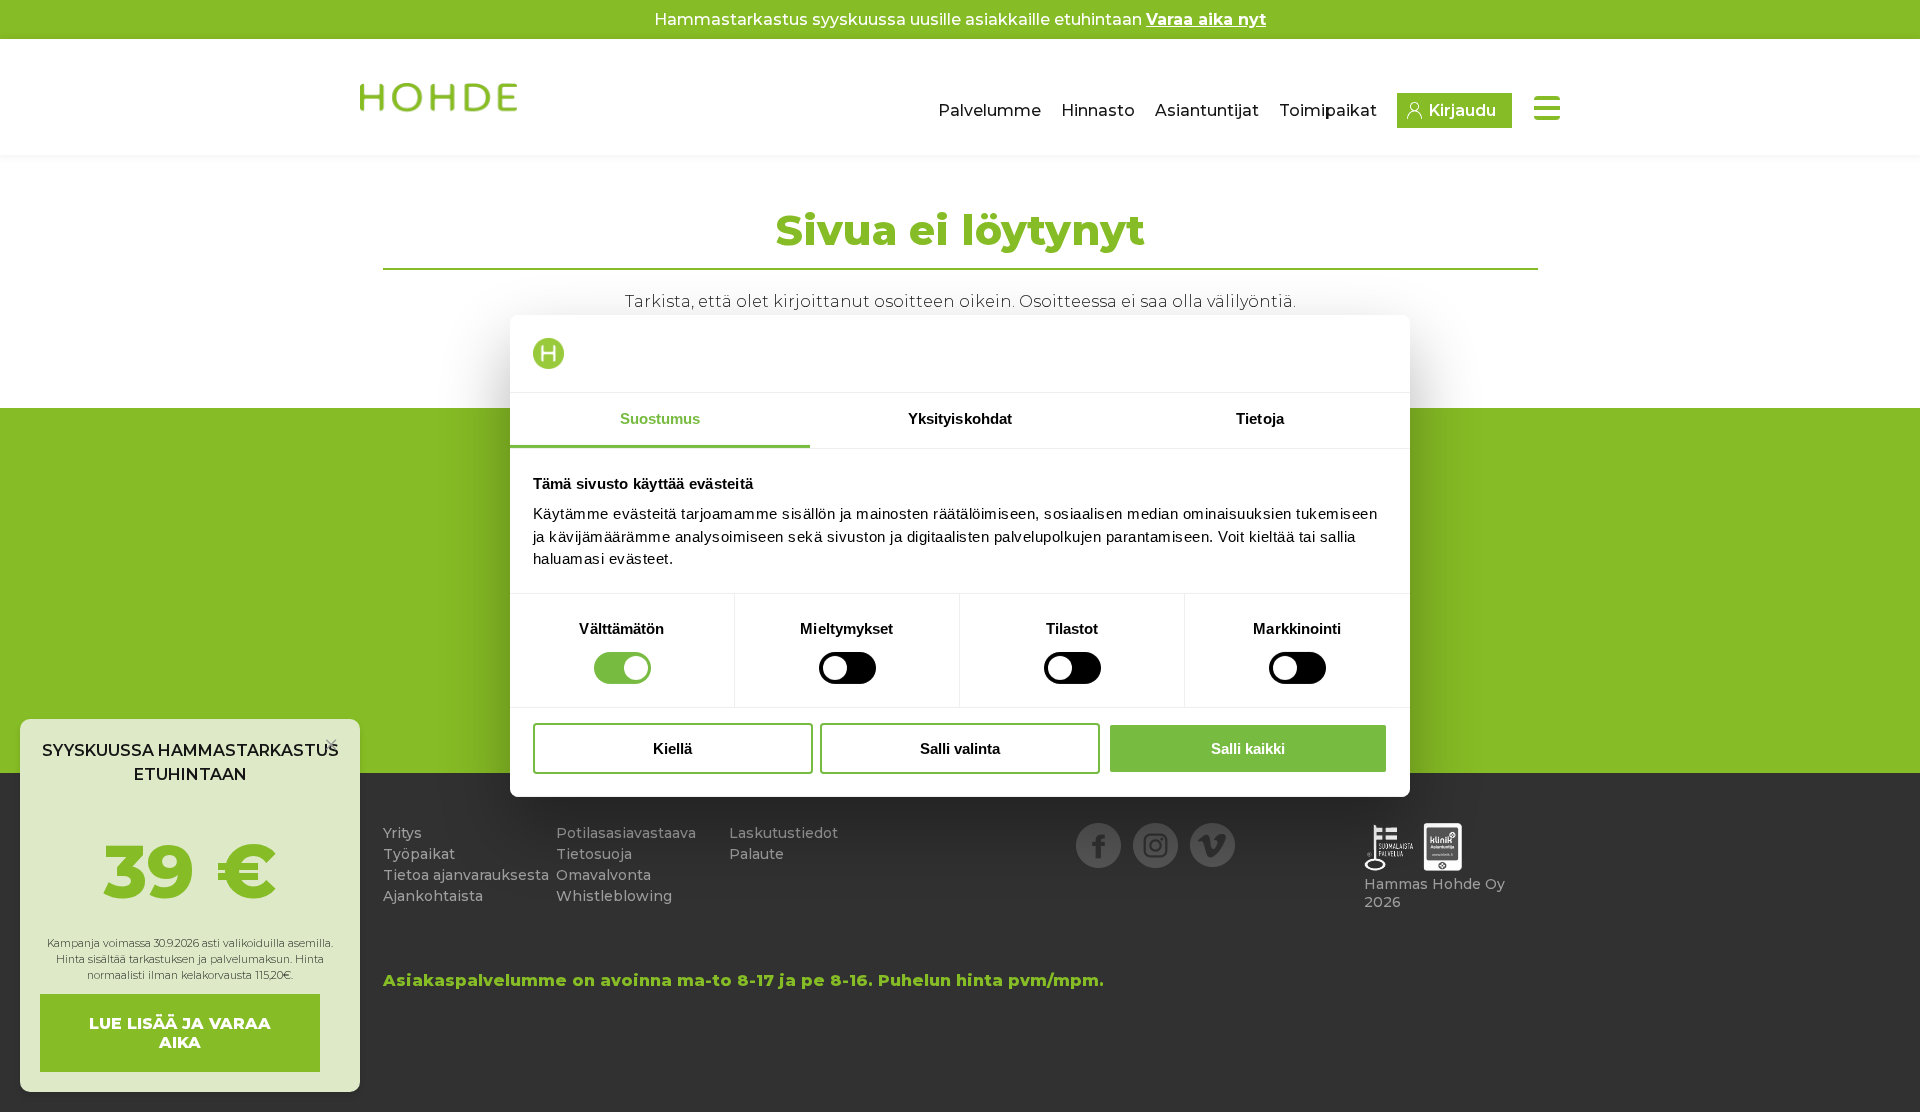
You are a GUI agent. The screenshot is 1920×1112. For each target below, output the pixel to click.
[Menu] (1547, 108)
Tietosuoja (594, 854)
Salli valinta (960, 748)
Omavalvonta (603, 875)
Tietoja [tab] (1260, 418)
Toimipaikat (1328, 110)
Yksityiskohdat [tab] (960, 418)
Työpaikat (419, 854)
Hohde (440, 105)
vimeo (1212, 845)
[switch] (847, 668)
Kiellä (672, 748)
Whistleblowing (614, 896)
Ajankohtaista (433, 896)
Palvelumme (989, 110)
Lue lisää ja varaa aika (180, 1033)
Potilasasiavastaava (626, 833)
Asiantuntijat (1207, 110)
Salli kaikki (1248, 748)
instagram (1155, 845)
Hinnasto (1098, 110)
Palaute (756, 854)
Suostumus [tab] (660, 418)
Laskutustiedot (783, 833)
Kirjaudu (1462, 110)
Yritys (402, 833)
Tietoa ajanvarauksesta (466, 875)
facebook (1098, 845)
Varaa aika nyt (1206, 19)
